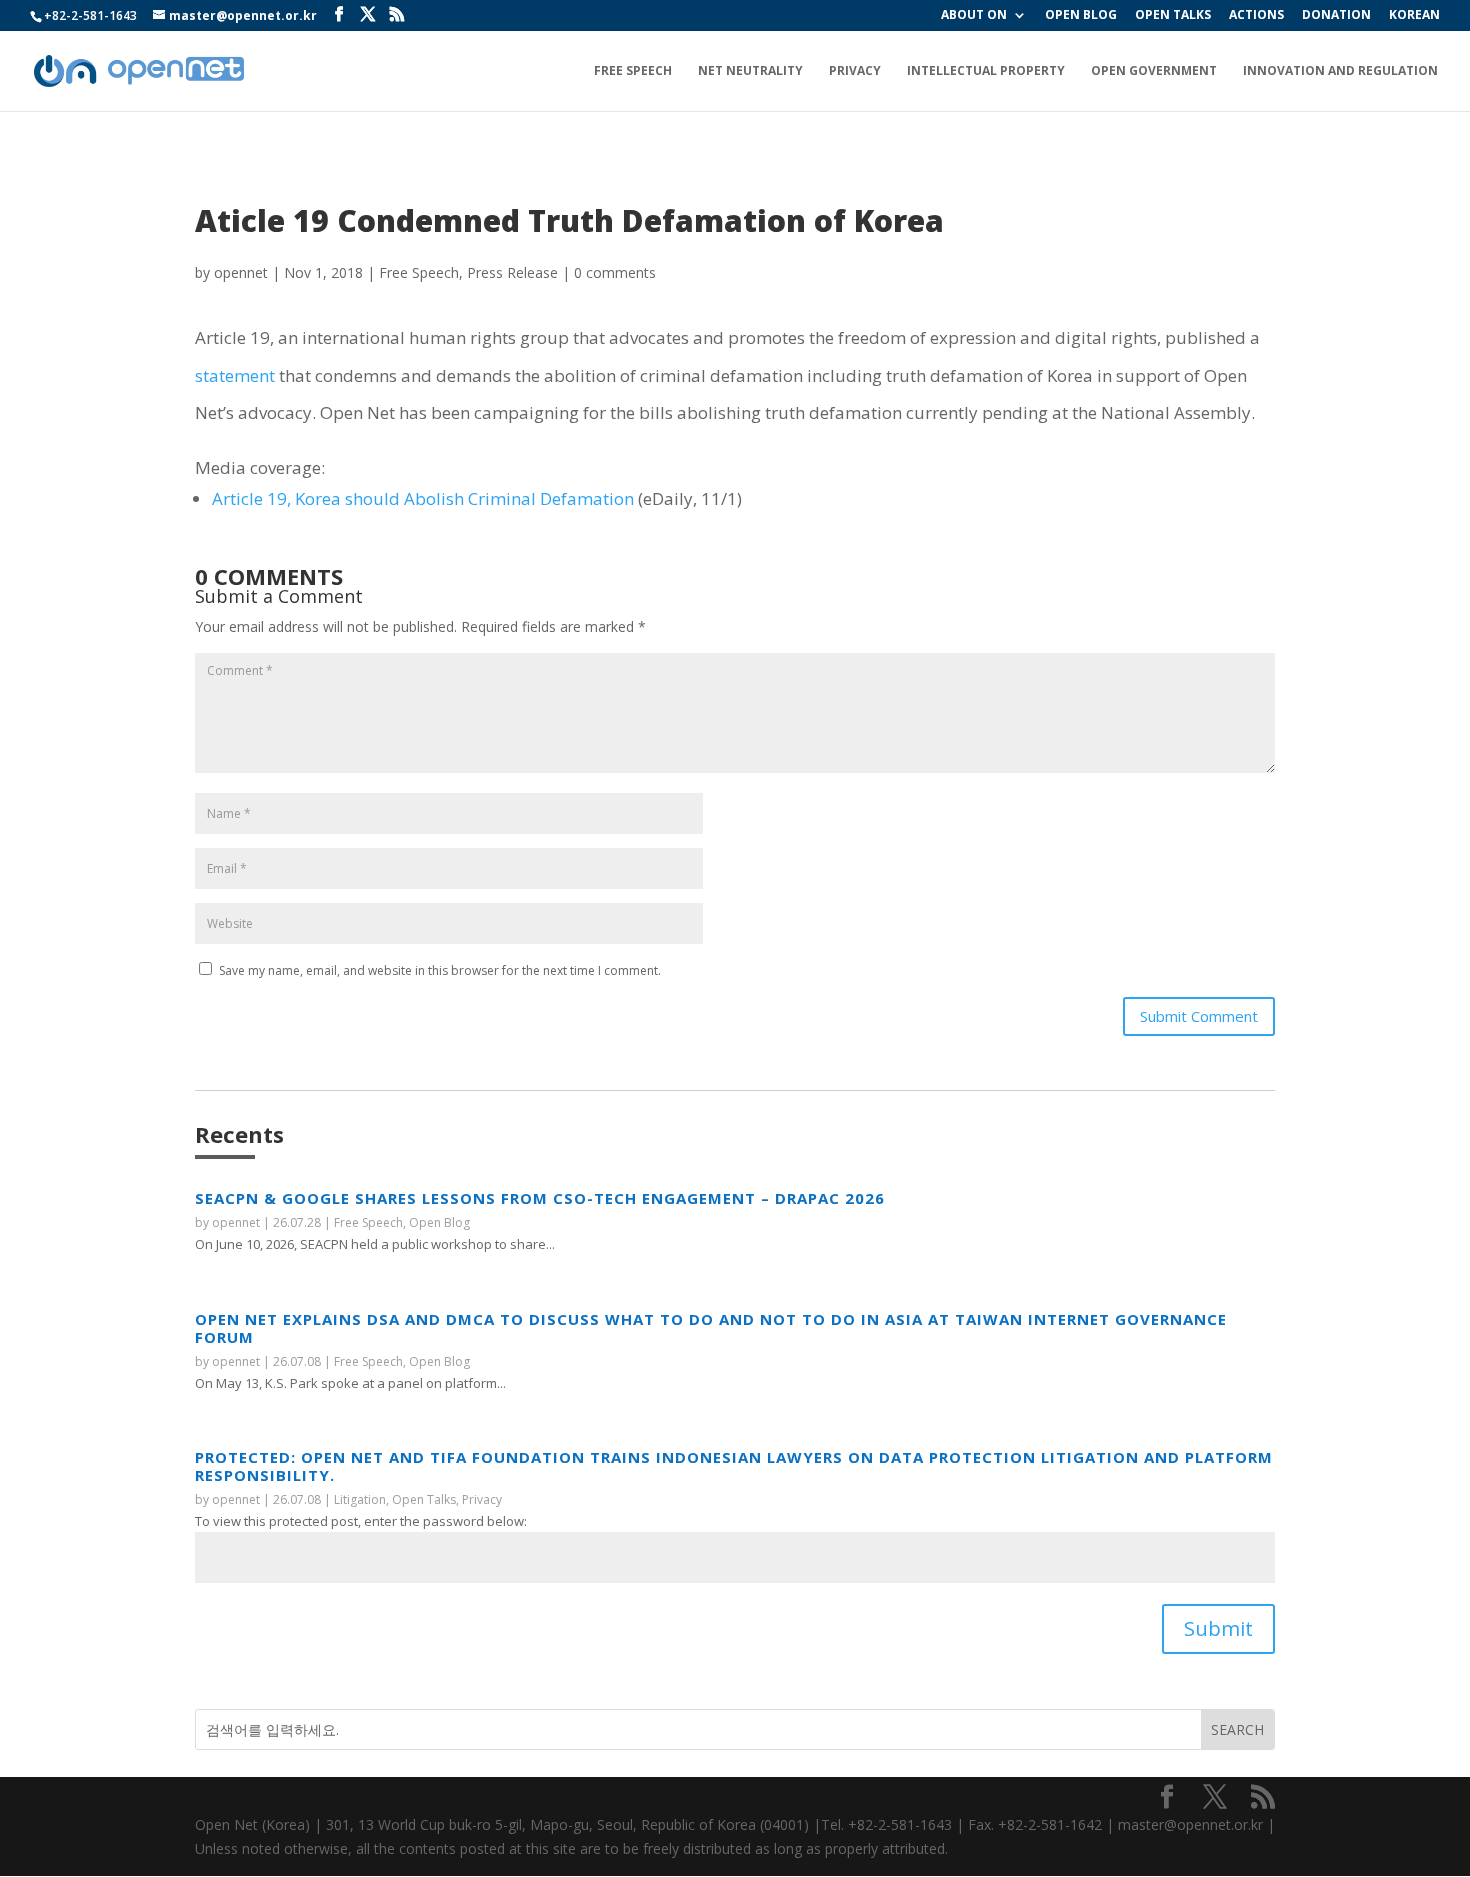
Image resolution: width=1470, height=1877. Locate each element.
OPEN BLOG (1081, 16)
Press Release (512, 272)
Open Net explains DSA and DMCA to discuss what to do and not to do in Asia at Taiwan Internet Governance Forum (711, 1328)
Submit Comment (1199, 1016)
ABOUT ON (974, 16)
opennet (241, 272)
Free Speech (633, 71)
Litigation (360, 1499)
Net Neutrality (750, 71)
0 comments (615, 272)
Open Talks (424, 1499)
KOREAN (1414, 16)
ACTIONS (1256, 16)
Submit (1218, 1628)
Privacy (855, 71)
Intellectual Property (986, 71)
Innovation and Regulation (1340, 71)
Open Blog (439, 1222)
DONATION (1336, 16)
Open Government (1154, 71)
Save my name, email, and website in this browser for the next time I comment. (440, 970)
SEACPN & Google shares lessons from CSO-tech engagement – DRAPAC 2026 (540, 1198)
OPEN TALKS (1173, 16)
